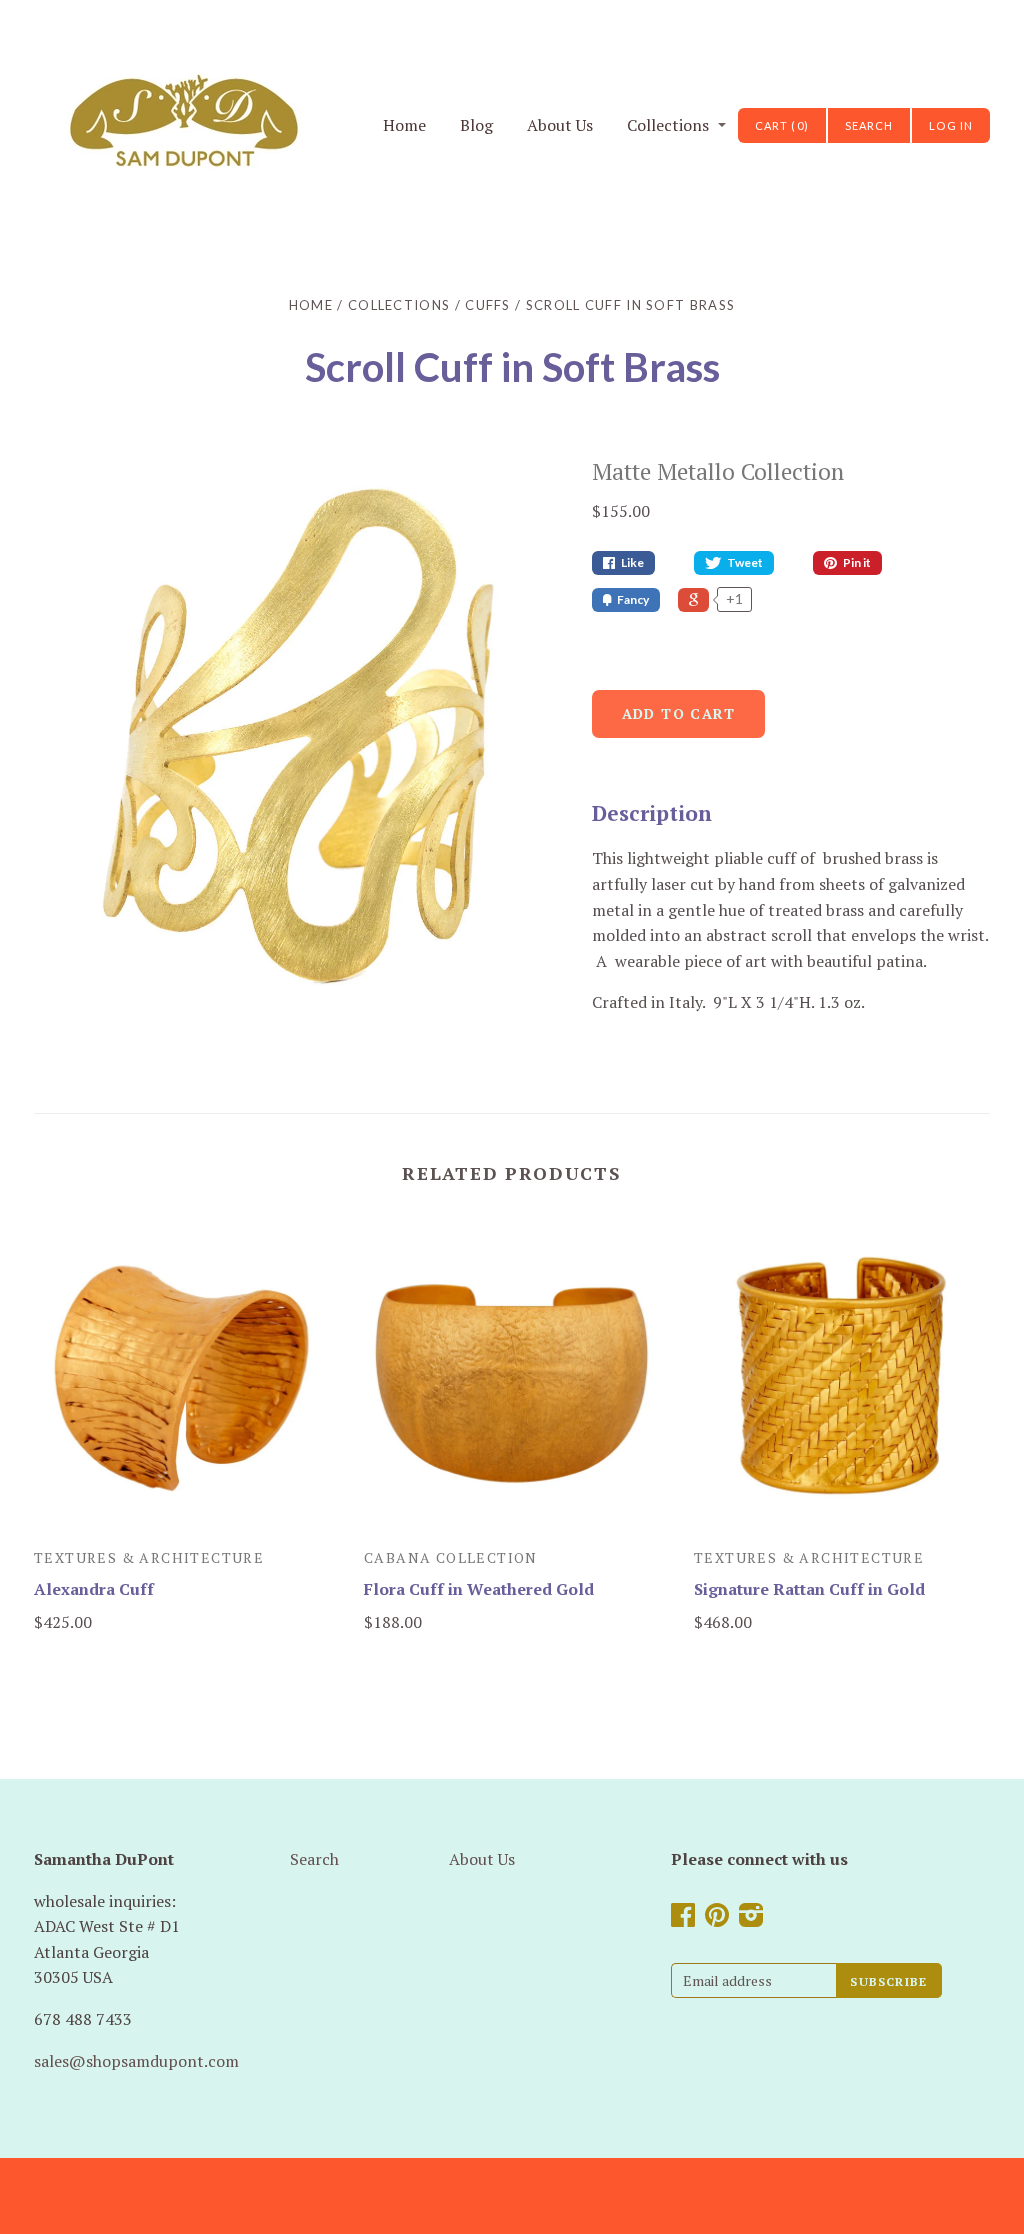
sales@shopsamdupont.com (136, 2061)
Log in (951, 125)
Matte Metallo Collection (718, 471)
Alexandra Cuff (94, 1589)
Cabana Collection (451, 1557)
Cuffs (488, 305)
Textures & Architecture (149, 1557)
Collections (668, 125)
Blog (476, 125)
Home (404, 125)
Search (314, 1859)
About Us (560, 125)
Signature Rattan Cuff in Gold (809, 1589)
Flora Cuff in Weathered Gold (479, 1589)
